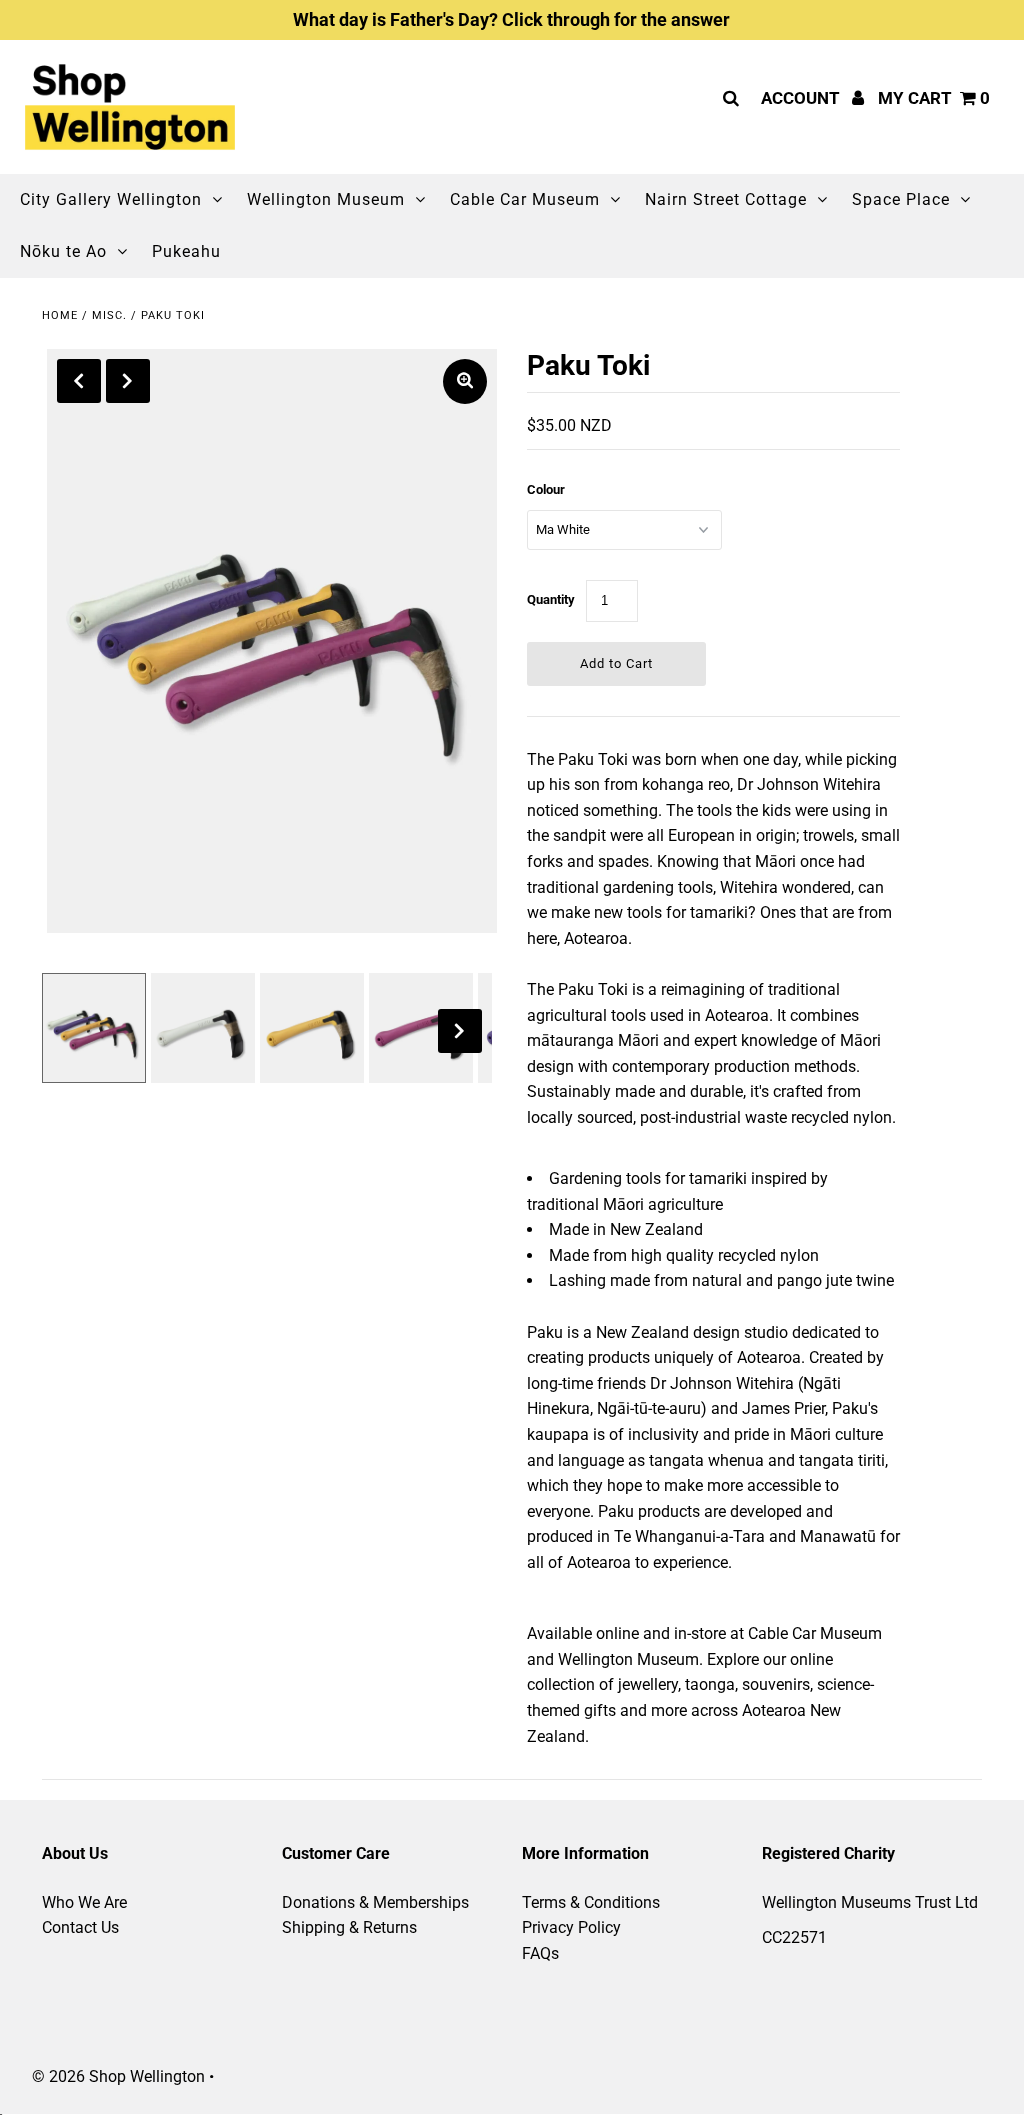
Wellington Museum (326, 199)
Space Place (901, 199)
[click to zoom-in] (465, 381)
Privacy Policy (571, 1927)
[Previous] (79, 381)
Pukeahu (186, 251)
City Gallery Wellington (111, 199)
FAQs (540, 1953)
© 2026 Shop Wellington (118, 2076)
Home (60, 315)
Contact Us (80, 1927)
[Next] (128, 381)
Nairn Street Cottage (726, 199)
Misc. (109, 315)
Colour (546, 489)
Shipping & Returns (349, 1927)
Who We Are (84, 1902)
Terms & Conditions (591, 1902)
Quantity (551, 599)
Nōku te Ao (63, 251)
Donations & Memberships (375, 1902)
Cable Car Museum (525, 199)
